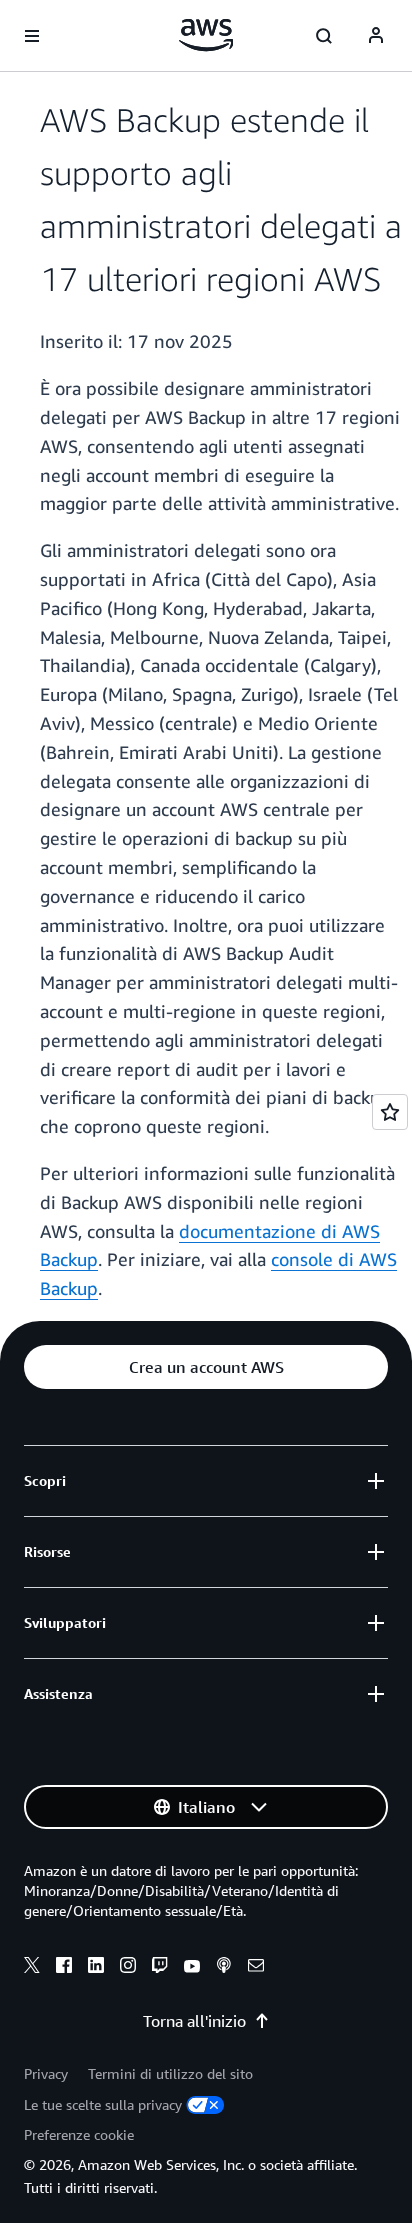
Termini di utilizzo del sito (170, 2073)
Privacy (46, 2073)
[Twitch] (160, 1968)
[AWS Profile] (376, 36)
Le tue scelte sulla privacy (103, 2104)
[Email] (256, 1968)
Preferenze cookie (79, 2134)
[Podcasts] (224, 1968)
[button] (206, 1367)
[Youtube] (192, 1968)
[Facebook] (64, 1968)
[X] (32, 1968)
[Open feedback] (390, 1112)
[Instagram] (128, 1968)
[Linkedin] (96, 1968)
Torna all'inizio (194, 2021)
